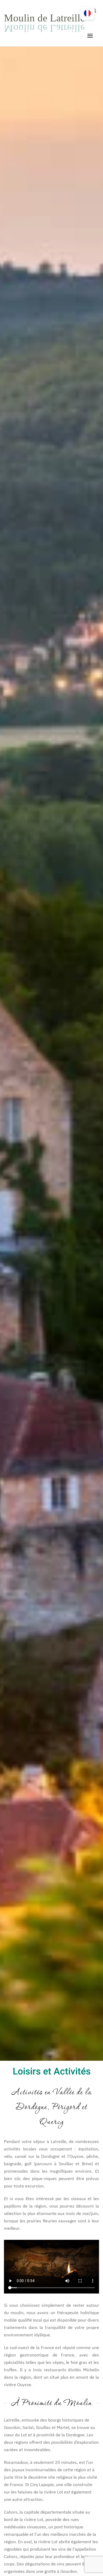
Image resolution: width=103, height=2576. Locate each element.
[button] (90, 36)
